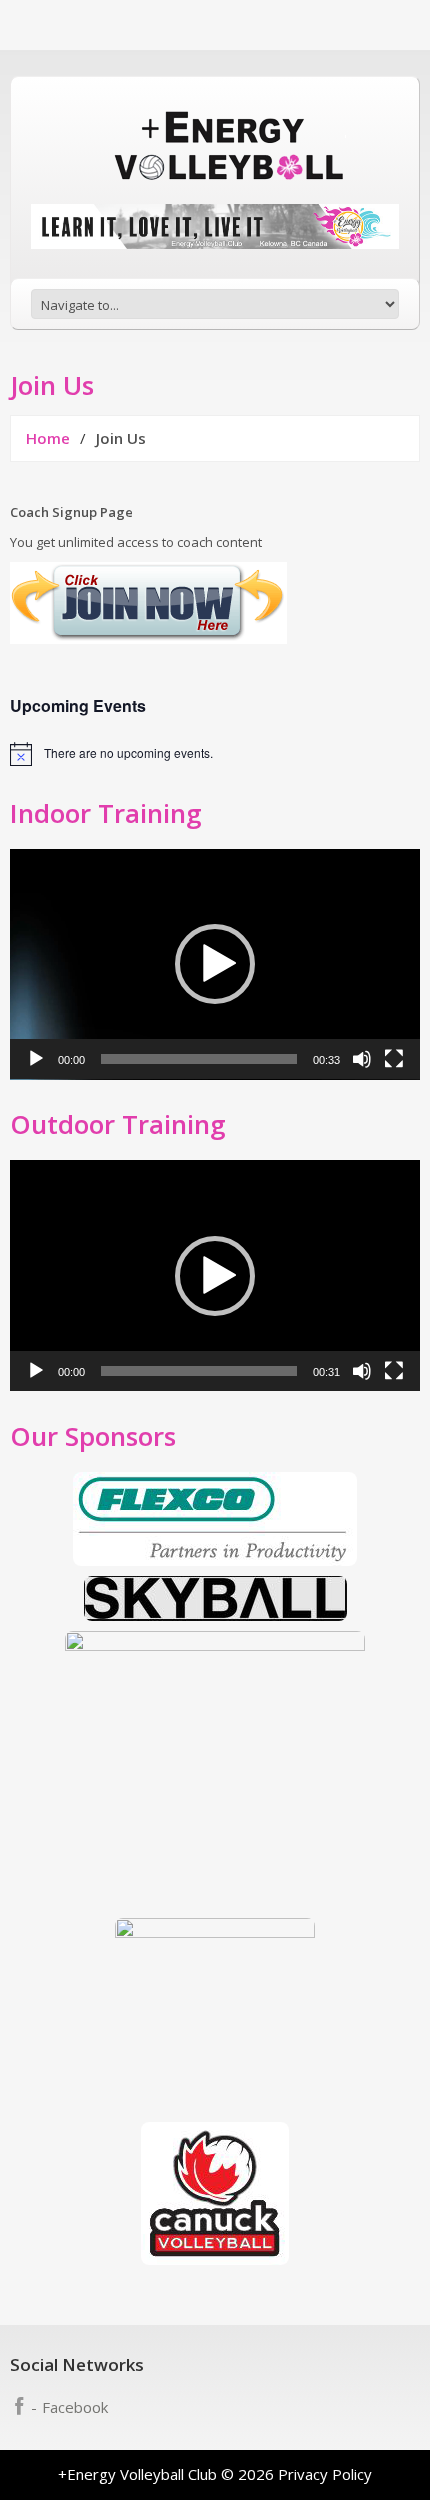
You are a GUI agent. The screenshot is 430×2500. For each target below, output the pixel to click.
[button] (215, 964)
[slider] (199, 1059)
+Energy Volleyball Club (137, 2474)
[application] (215, 964)
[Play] (36, 1059)
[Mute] (362, 1059)
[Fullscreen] (394, 1059)
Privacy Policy (325, 2474)
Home (48, 438)
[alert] (215, 754)
